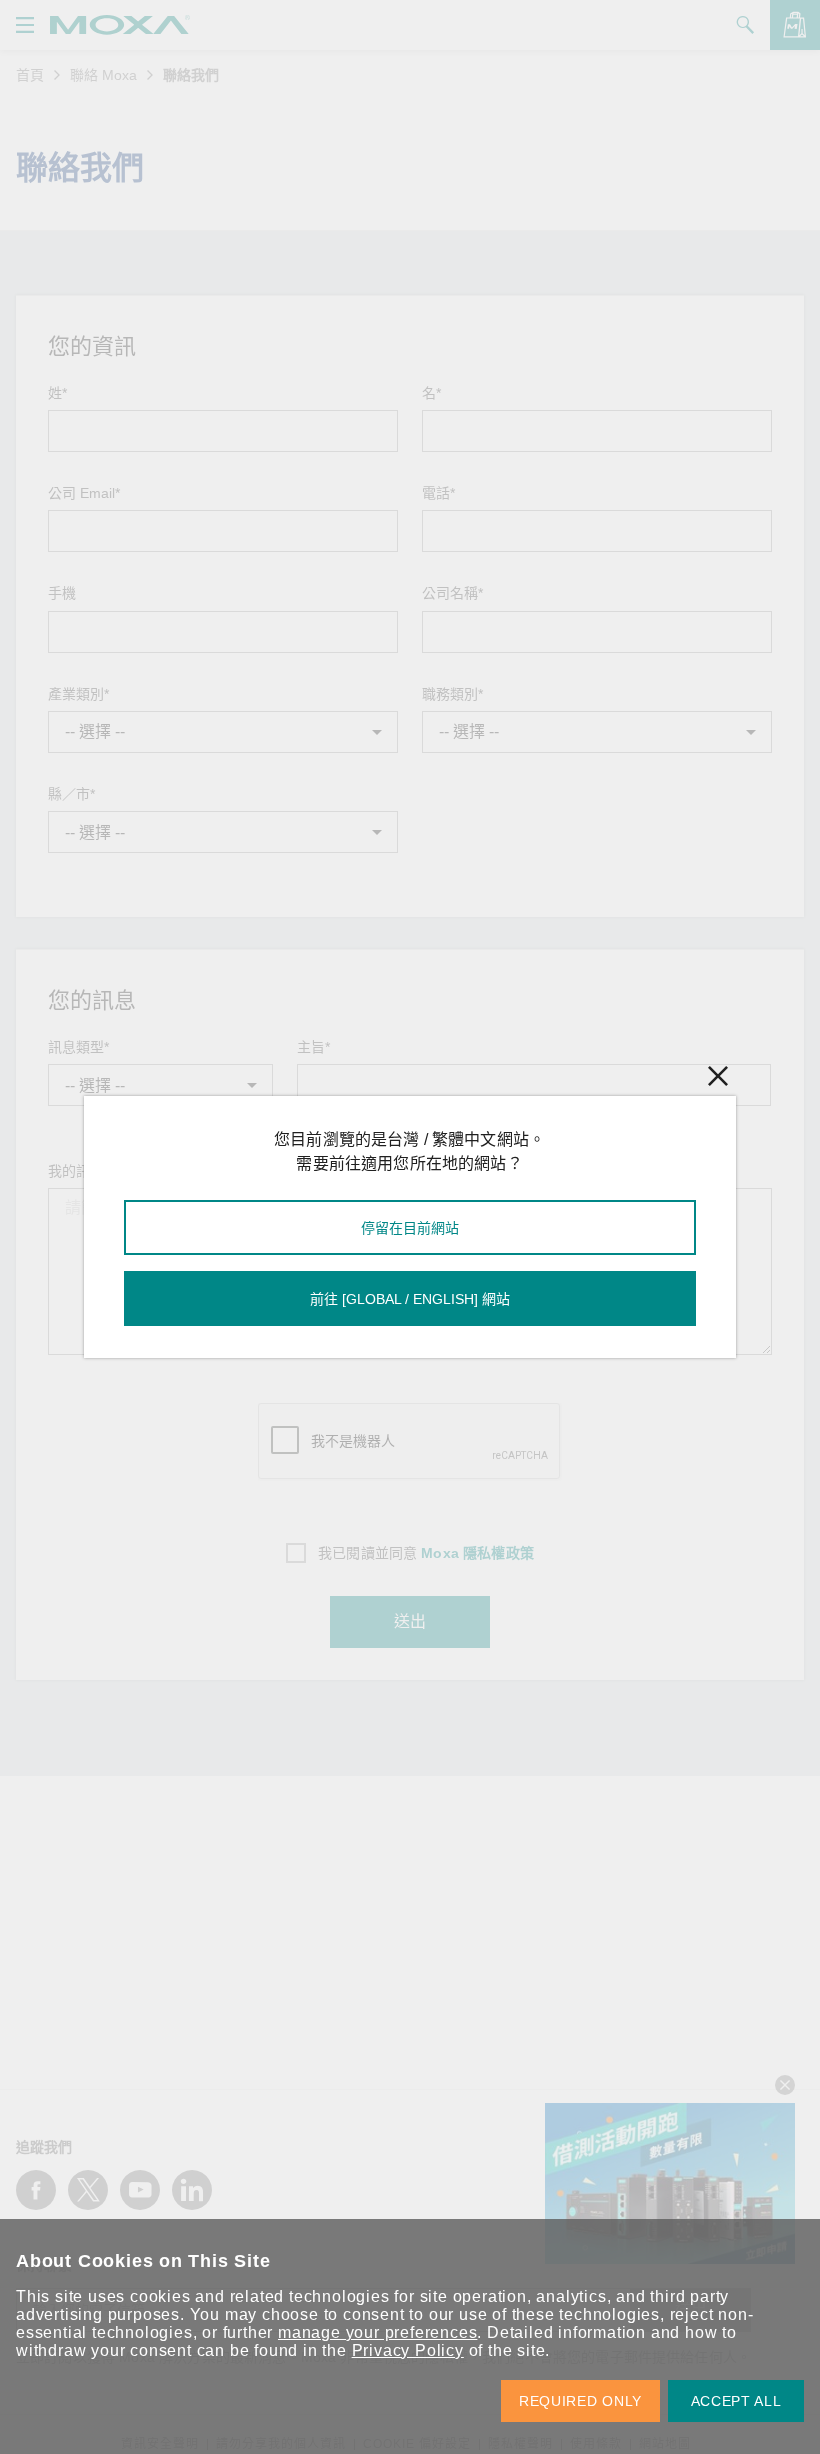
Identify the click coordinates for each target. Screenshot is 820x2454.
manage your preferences (377, 2332)
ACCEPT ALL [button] (736, 2401)
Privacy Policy (408, 2350)
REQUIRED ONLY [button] (580, 2401)
